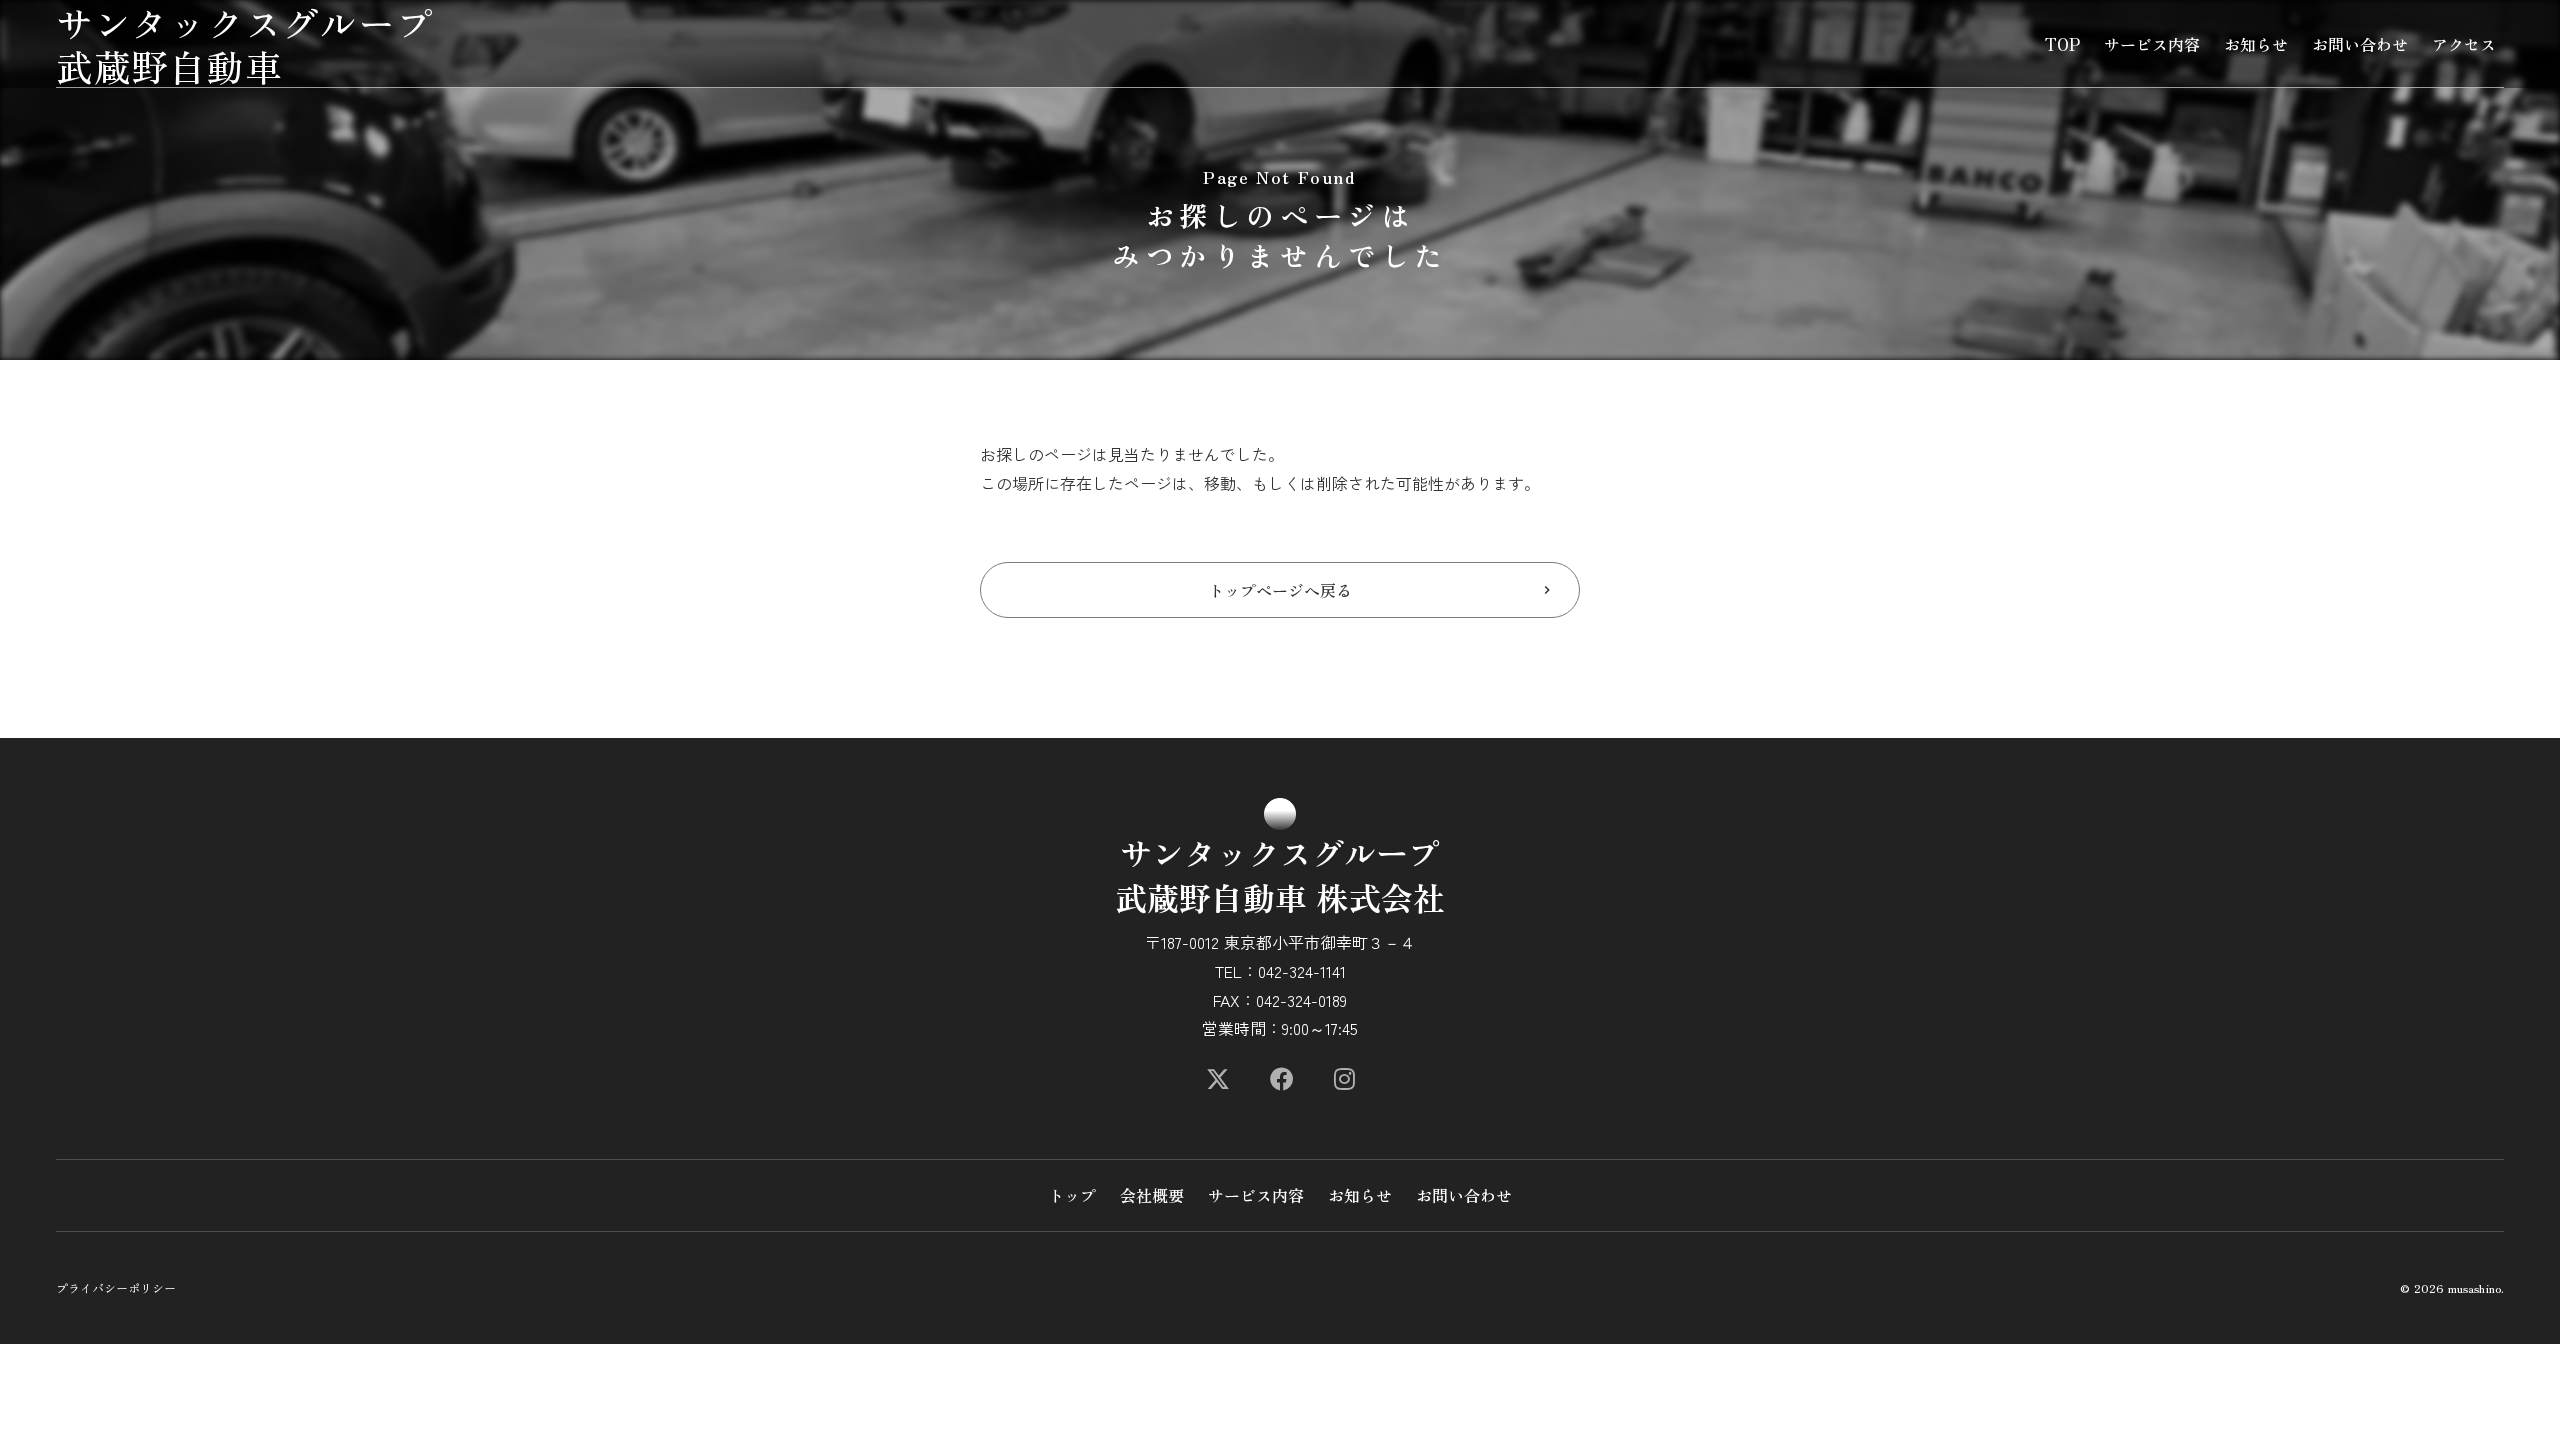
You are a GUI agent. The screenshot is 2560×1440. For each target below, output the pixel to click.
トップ (1072, 1195)
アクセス (2464, 44)
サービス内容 (2152, 44)
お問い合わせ (2360, 44)
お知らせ (2256, 44)
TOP (2062, 44)
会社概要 (1152, 1195)
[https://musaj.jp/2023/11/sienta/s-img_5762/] (1218, 1079)
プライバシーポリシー (116, 1288)
